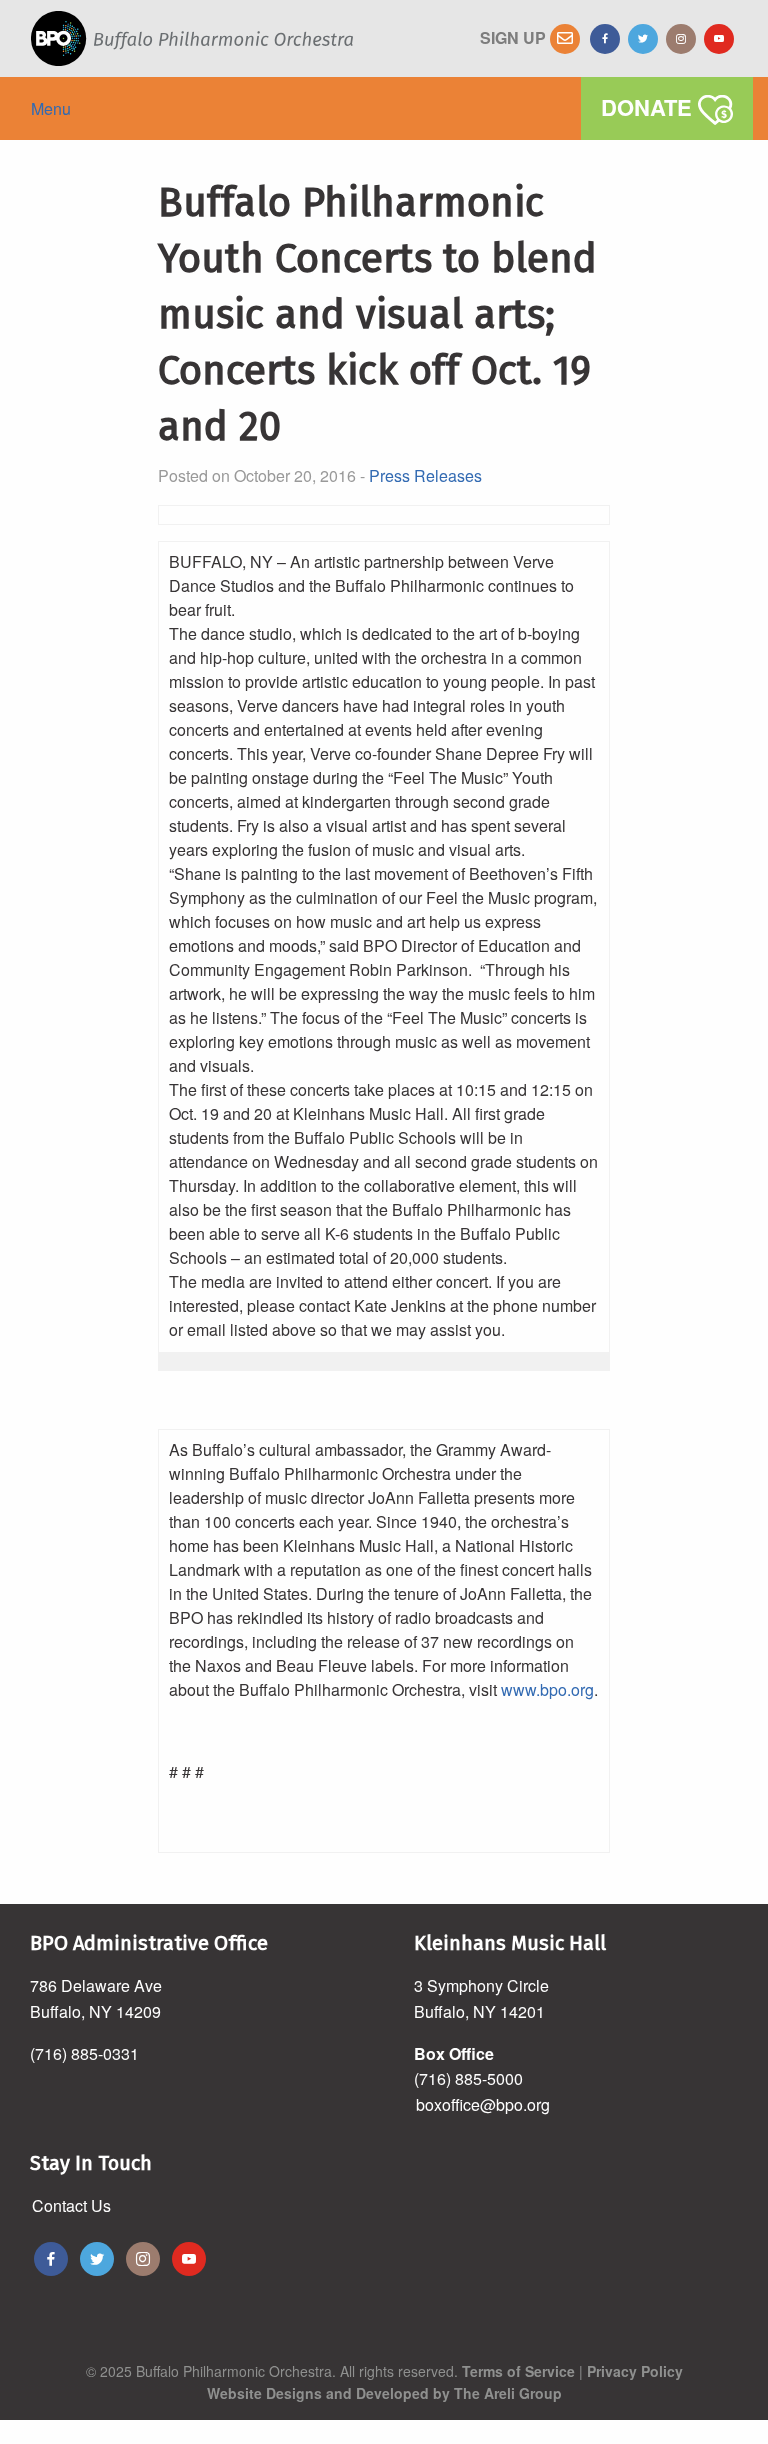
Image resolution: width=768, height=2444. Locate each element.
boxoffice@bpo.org (483, 2104)
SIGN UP (515, 37)
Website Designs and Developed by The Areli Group (384, 2393)
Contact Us (71, 2205)
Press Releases (425, 475)
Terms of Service (518, 2371)
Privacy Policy (635, 2371)
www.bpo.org (547, 1689)
